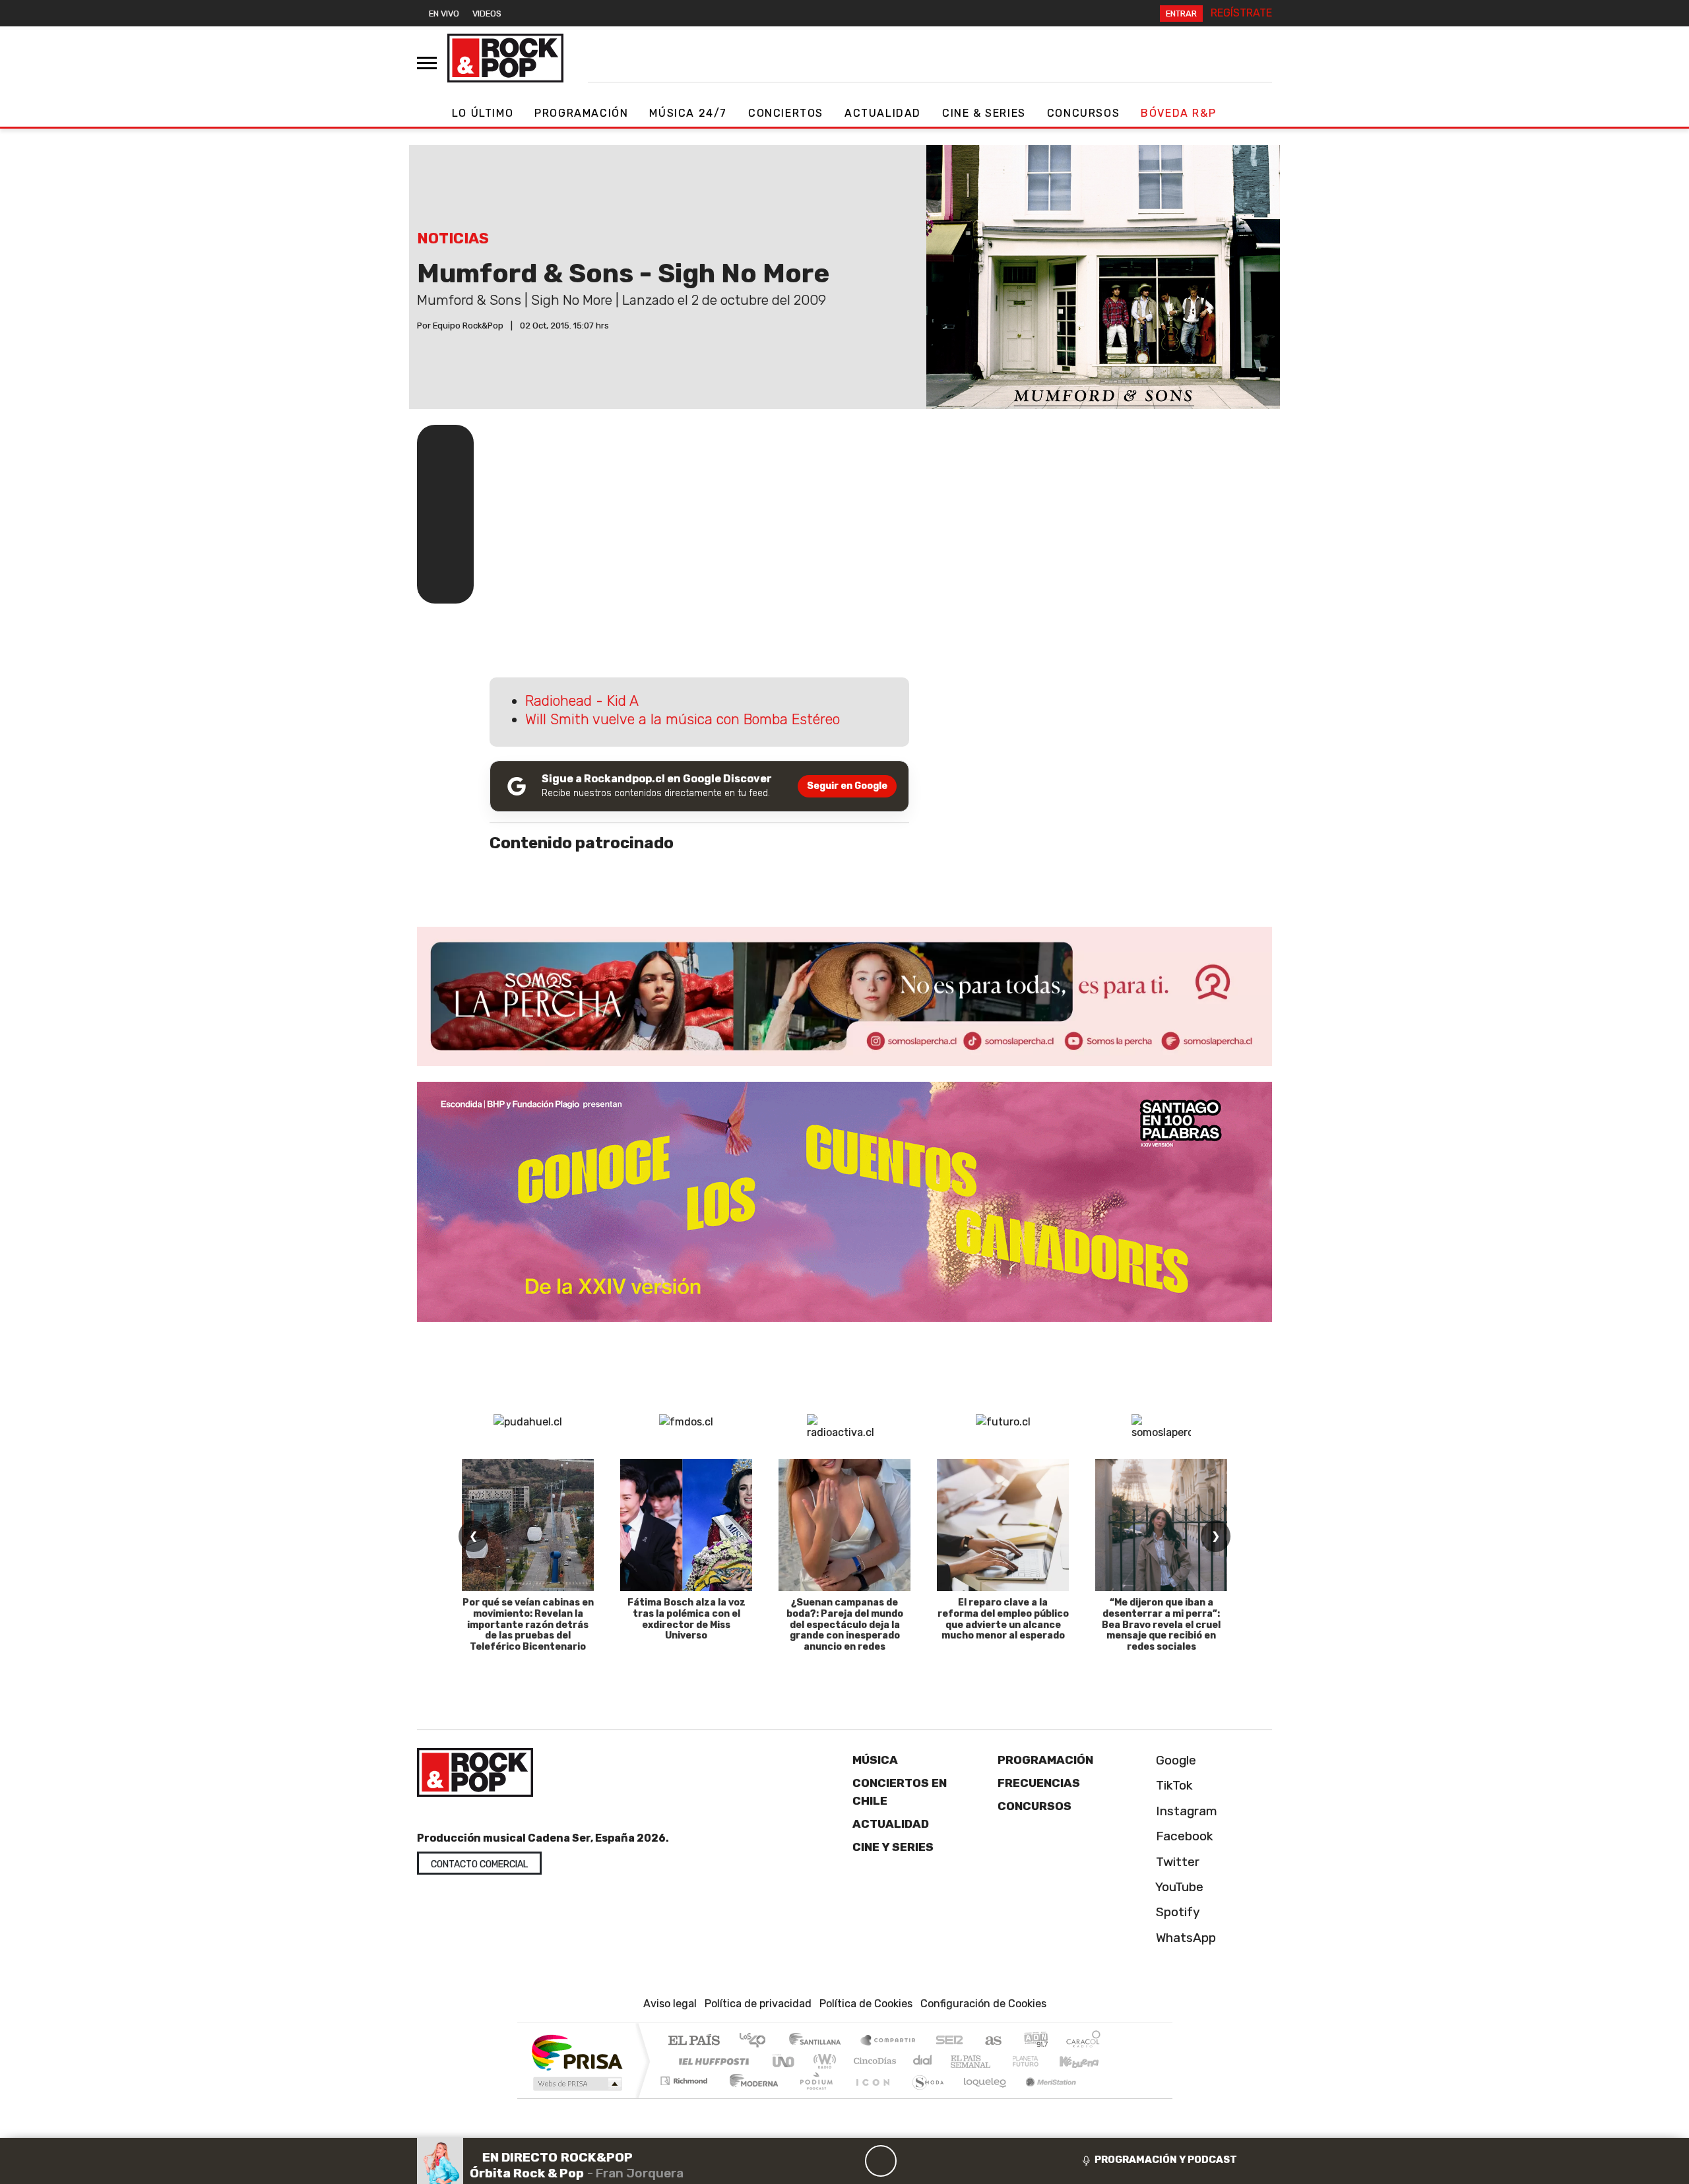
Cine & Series (984, 113)
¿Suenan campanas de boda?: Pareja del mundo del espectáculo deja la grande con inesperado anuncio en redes (845, 1625)
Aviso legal (670, 2004)
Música (875, 1760)
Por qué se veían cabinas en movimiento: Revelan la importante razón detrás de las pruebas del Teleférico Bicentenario (528, 1625)
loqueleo (980, 2097)
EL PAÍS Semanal (959, 2061)
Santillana (819, 2041)
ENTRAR (1181, 14)
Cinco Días (873, 2061)
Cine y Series (893, 1847)
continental (923, 2061)
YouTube (1178, 1887)
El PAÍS (694, 2041)
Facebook (1183, 1836)
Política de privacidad (758, 2004)
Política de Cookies (866, 2004)
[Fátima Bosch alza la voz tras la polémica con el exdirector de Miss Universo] (686, 1525)
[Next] (944, 2161)
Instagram (1185, 1811)
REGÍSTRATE (1241, 13)
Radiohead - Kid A (582, 701)
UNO (784, 2061)
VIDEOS (487, 14)
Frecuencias (1039, 1783)
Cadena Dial (1038, 2061)
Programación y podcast (1166, 2160)
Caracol (1083, 2041)
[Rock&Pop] (505, 58)
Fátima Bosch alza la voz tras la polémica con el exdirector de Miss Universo (686, 1619)
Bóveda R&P (1178, 113)
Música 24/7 (688, 113)
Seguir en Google (847, 786)
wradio (822, 2061)
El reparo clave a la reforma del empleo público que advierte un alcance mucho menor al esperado (1003, 1619)
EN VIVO (444, 14)
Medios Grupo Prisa (576, 2084)
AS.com (991, 2041)
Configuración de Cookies (983, 2004)
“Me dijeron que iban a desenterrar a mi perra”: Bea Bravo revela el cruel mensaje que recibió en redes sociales (1161, 1625)
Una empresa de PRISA (577, 2052)
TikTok (1173, 1785)
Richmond (685, 2097)
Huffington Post (711, 2061)
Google (1174, 1760)
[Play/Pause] (881, 2161)
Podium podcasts (685, 2077)
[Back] (817, 2161)
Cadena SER (949, 2041)
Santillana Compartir (889, 2041)
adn (1035, 2041)
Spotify (1176, 1912)
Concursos (1083, 113)
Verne (998, 2061)
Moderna (750, 2097)
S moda (924, 2097)
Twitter (1176, 1862)
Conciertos (786, 113)
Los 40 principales (757, 2041)
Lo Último (483, 113)
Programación (581, 113)
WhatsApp (1184, 1938)
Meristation (1044, 2097)
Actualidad (883, 113)
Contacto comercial (479, 1864)
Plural (813, 2097)
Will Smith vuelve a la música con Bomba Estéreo (683, 719)
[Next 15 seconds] (912, 2161)
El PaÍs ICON (870, 2097)
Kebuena (1085, 2061)
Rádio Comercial (1103, 2097)
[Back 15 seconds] (849, 2161)
